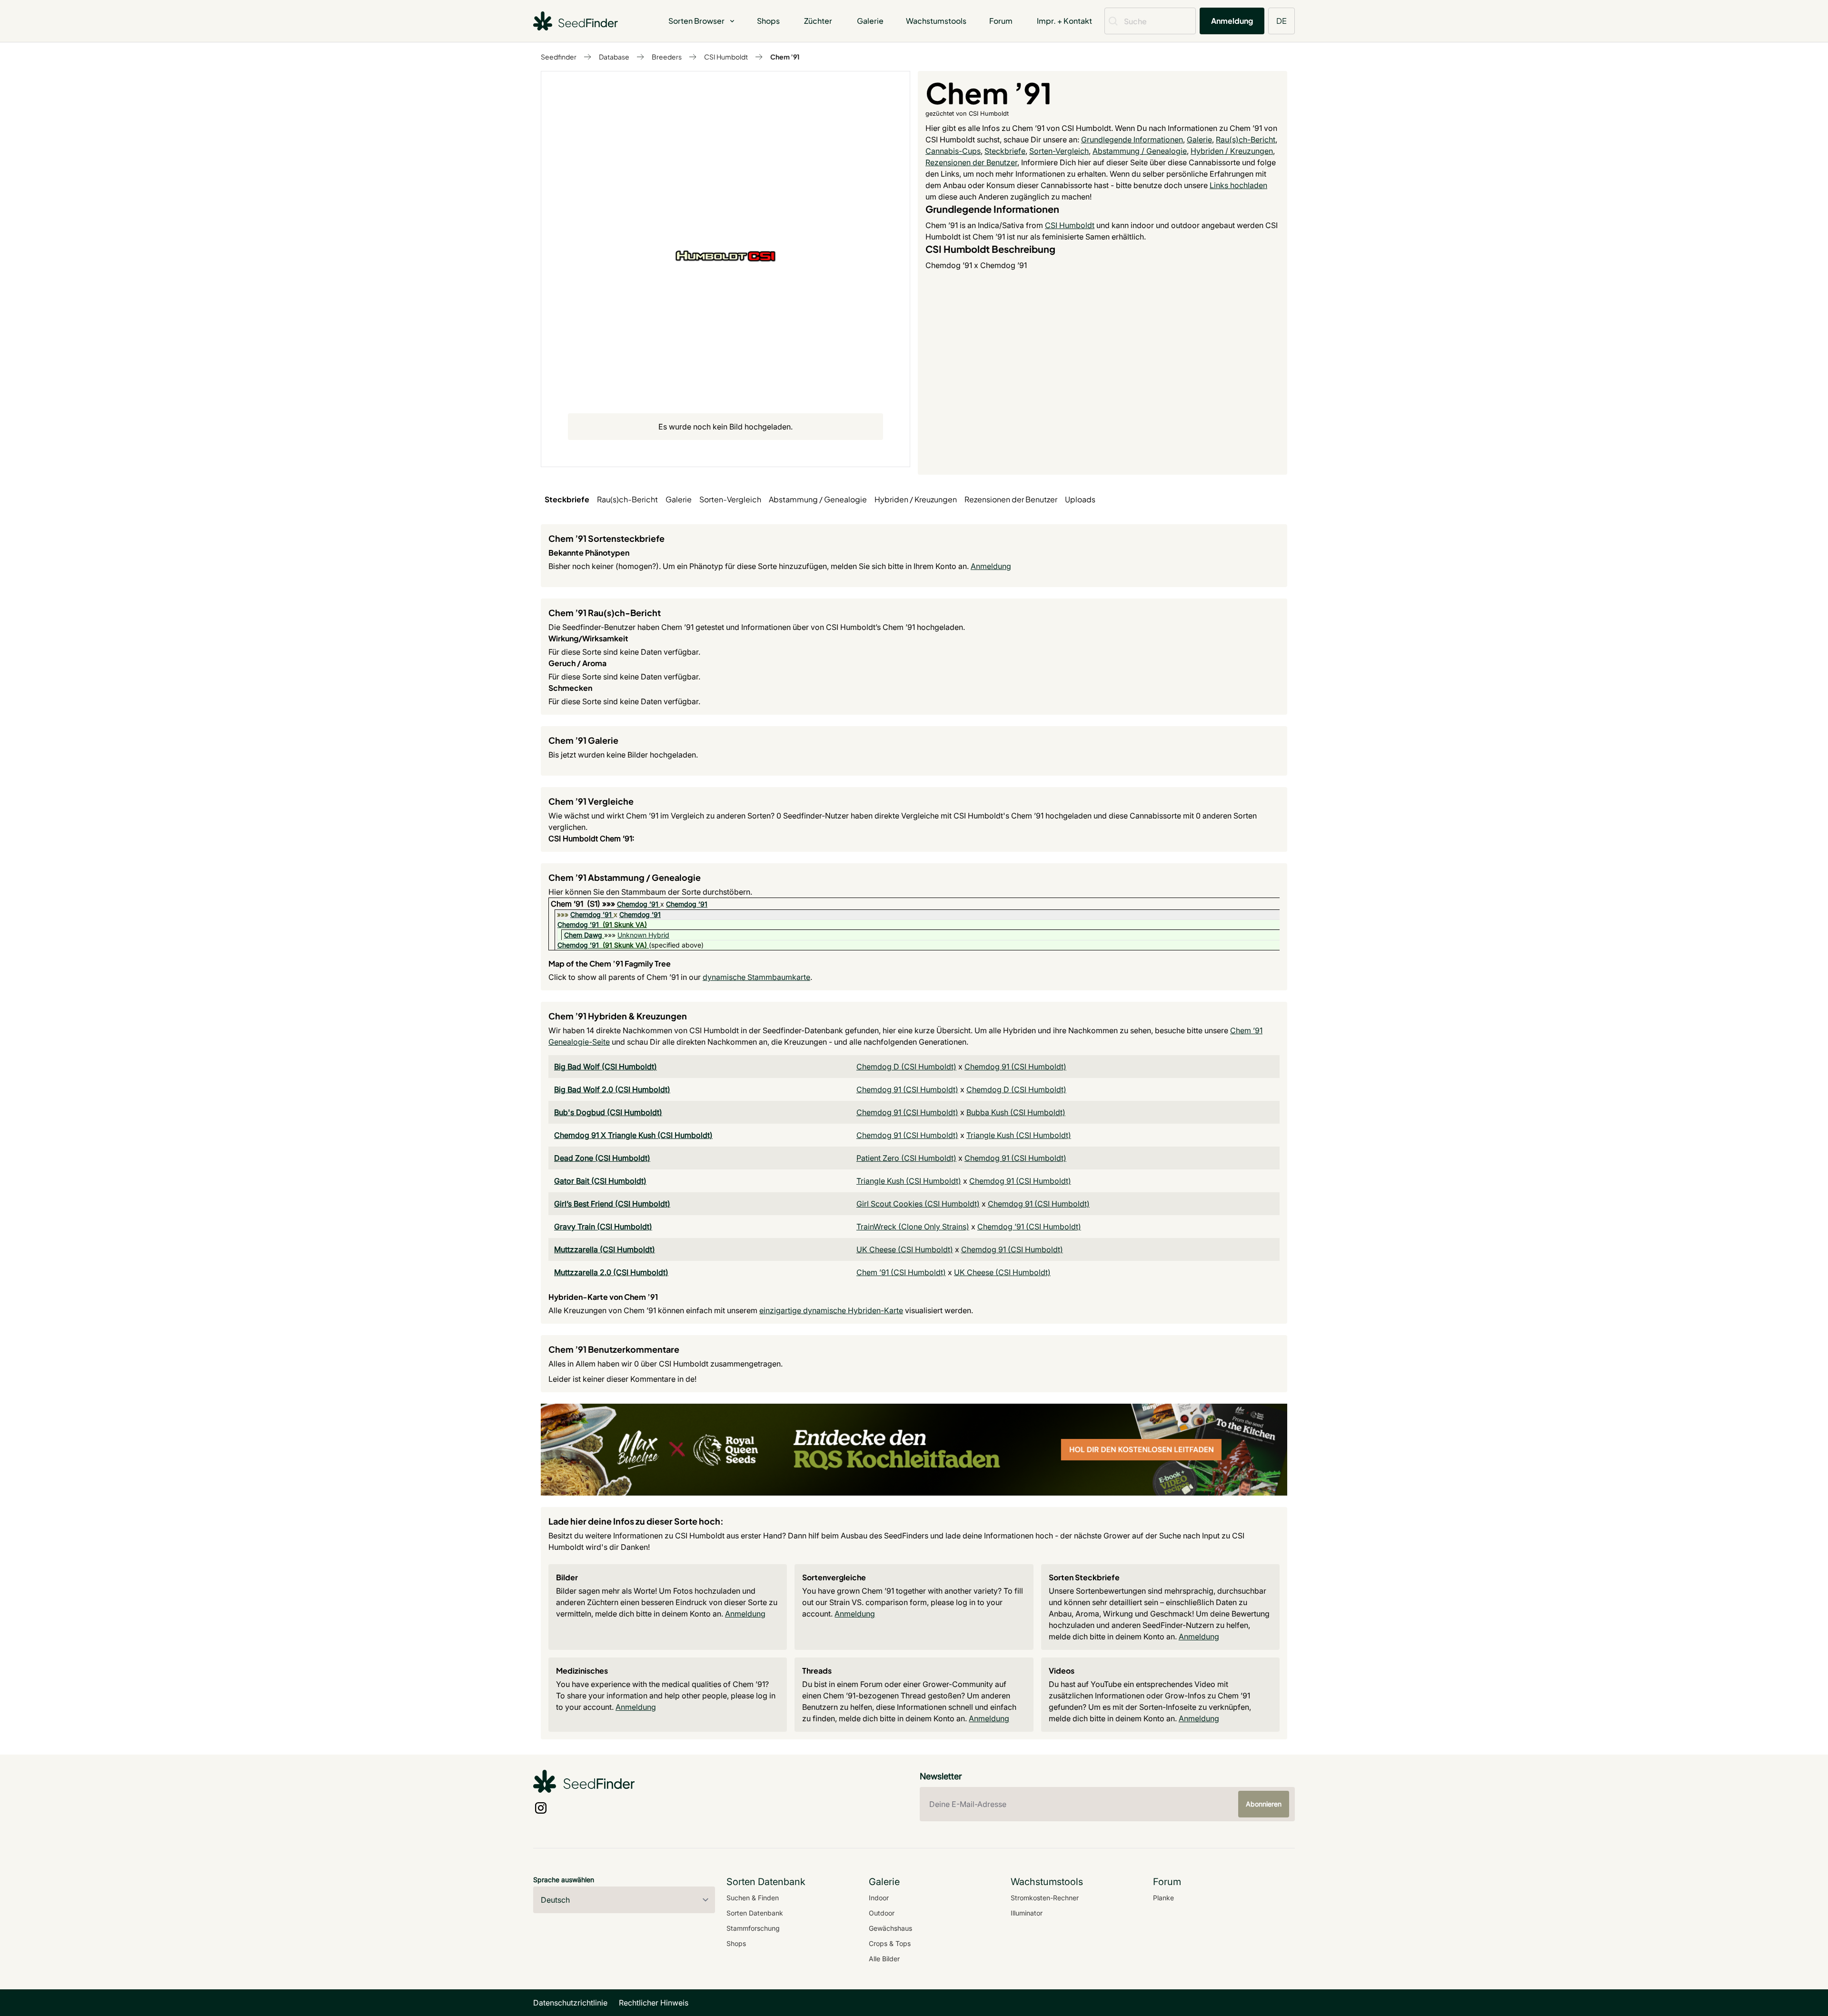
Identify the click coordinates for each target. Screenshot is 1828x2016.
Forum (1001, 21)
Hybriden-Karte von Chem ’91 (603, 1297)
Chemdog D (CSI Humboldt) (906, 1067)
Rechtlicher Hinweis (654, 2003)
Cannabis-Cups (953, 151)
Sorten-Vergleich (1059, 151)
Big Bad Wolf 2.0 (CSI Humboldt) (612, 1089)
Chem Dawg (583, 935)
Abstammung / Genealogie (1140, 151)
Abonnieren (1264, 1804)
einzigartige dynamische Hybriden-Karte (831, 1310)
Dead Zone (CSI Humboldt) (602, 1158)
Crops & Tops (890, 1943)
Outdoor (882, 1913)
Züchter (818, 21)
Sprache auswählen (564, 1880)
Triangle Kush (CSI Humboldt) (1019, 1135)
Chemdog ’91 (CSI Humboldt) (1029, 1227)
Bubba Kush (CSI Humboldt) (1016, 1112)
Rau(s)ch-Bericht (1246, 140)
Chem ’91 (785, 57)
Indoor (879, 1898)
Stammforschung (753, 1928)
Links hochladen (1238, 185)
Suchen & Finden (753, 1898)
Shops (768, 21)
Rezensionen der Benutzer (971, 162)
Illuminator (1027, 1913)
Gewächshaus (890, 1928)
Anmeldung (1232, 21)
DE (1282, 21)
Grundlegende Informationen (1132, 140)
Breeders (667, 57)
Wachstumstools (936, 21)
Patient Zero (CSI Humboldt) (906, 1158)
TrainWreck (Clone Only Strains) (913, 1227)
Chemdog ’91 (638, 904)
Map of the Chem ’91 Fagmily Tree (610, 963)
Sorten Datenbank (755, 1913)
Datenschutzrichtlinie (570, 2003)
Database (614, 57)
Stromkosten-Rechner (1045, 1898)
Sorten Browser (696, 21)
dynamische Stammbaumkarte (756, 977)
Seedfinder (559, 57)
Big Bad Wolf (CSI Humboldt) (606, 1067)
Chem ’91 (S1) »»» (584, 904)
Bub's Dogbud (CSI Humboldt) (608, 1112)
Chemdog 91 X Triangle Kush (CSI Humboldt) (633, 1135)
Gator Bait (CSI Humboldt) (600, 1181)
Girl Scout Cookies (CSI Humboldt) (918, 1204)
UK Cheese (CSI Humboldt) (905, 1249)
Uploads (1080, 499)
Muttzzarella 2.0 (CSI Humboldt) (611, 1272)
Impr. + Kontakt (1064, 21)
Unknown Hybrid (643, 935)
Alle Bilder (884, 1959)
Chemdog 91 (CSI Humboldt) (1015, 1067)
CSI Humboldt (726, 57)
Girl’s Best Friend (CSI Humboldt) (612, 1204)
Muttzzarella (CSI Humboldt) (605, 1249)
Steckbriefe (1005, 151)
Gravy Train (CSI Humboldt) (603, 1227)
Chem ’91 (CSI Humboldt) (901, 1272)
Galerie (870, 21)
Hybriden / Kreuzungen (1232, 151)
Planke (1163, 1898)
